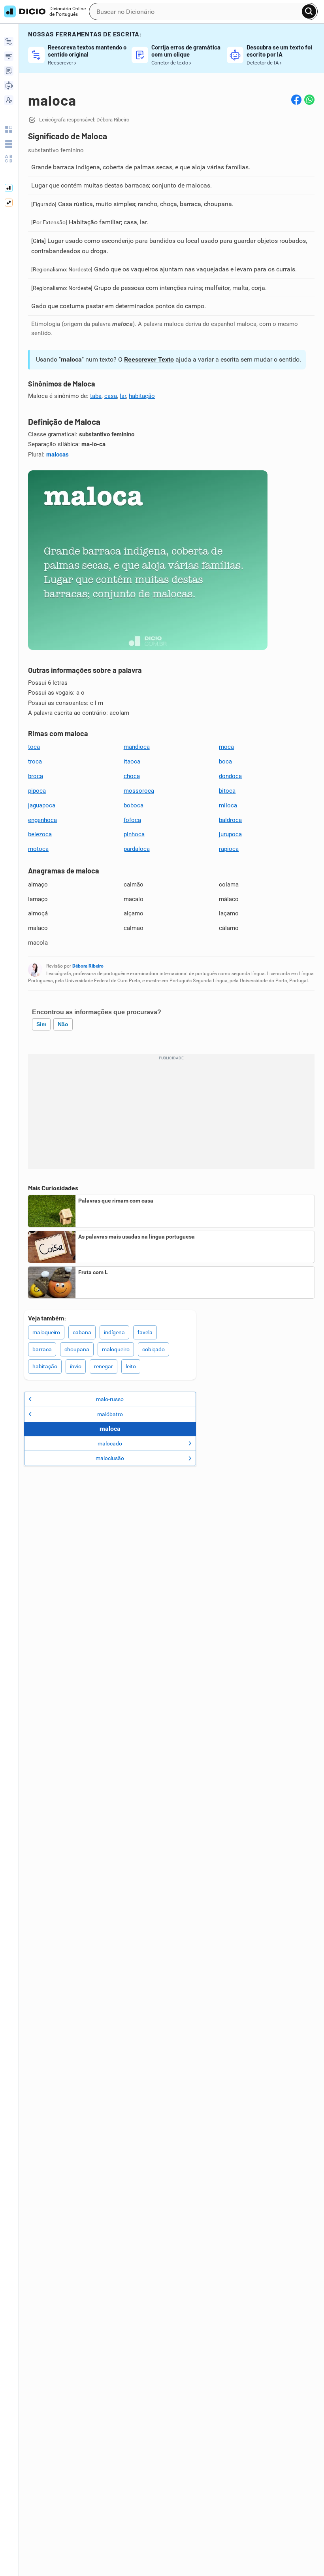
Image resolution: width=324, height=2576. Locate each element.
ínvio (76, 1366)
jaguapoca (42, 805)
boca (225, 761)
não (63, 1024)
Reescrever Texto (149, 359)
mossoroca (139, 791)
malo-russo (110, 1399)
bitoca (227, 791)
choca (132, 776)
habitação (142, 396)
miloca (228, 805)
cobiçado (154, 1349)
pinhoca (134, 834)
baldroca (230, 820)
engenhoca (42, 820)
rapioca (229, 849)
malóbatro (110, 1414)
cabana (82, 1332)
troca (35, 761)
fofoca (132, 820)
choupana (77, 1349)
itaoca (132, 761)
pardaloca (137, 849)
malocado (110, 1443)
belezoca (40, 834)
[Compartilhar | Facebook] (296, 100)
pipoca (37, 791)
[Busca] (309, 11)
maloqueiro (46, 1332)
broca (36, 776)
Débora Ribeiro (88, 966)
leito (131, 1366)
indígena (114, 1332)
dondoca (230, 776)
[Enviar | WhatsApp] (309, 100)
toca (34, 747)
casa (111, 396)
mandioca (137, 747)
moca (226, 747)
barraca (42, 1349)
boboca (134, 805)
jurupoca (230, 834)
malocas (57, 455)
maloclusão (110, 1458)
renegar (104, 1366)
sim (41, 1024)
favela (145, 1332)
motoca (38, 849)
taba (96, 396)
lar (123, 396)
